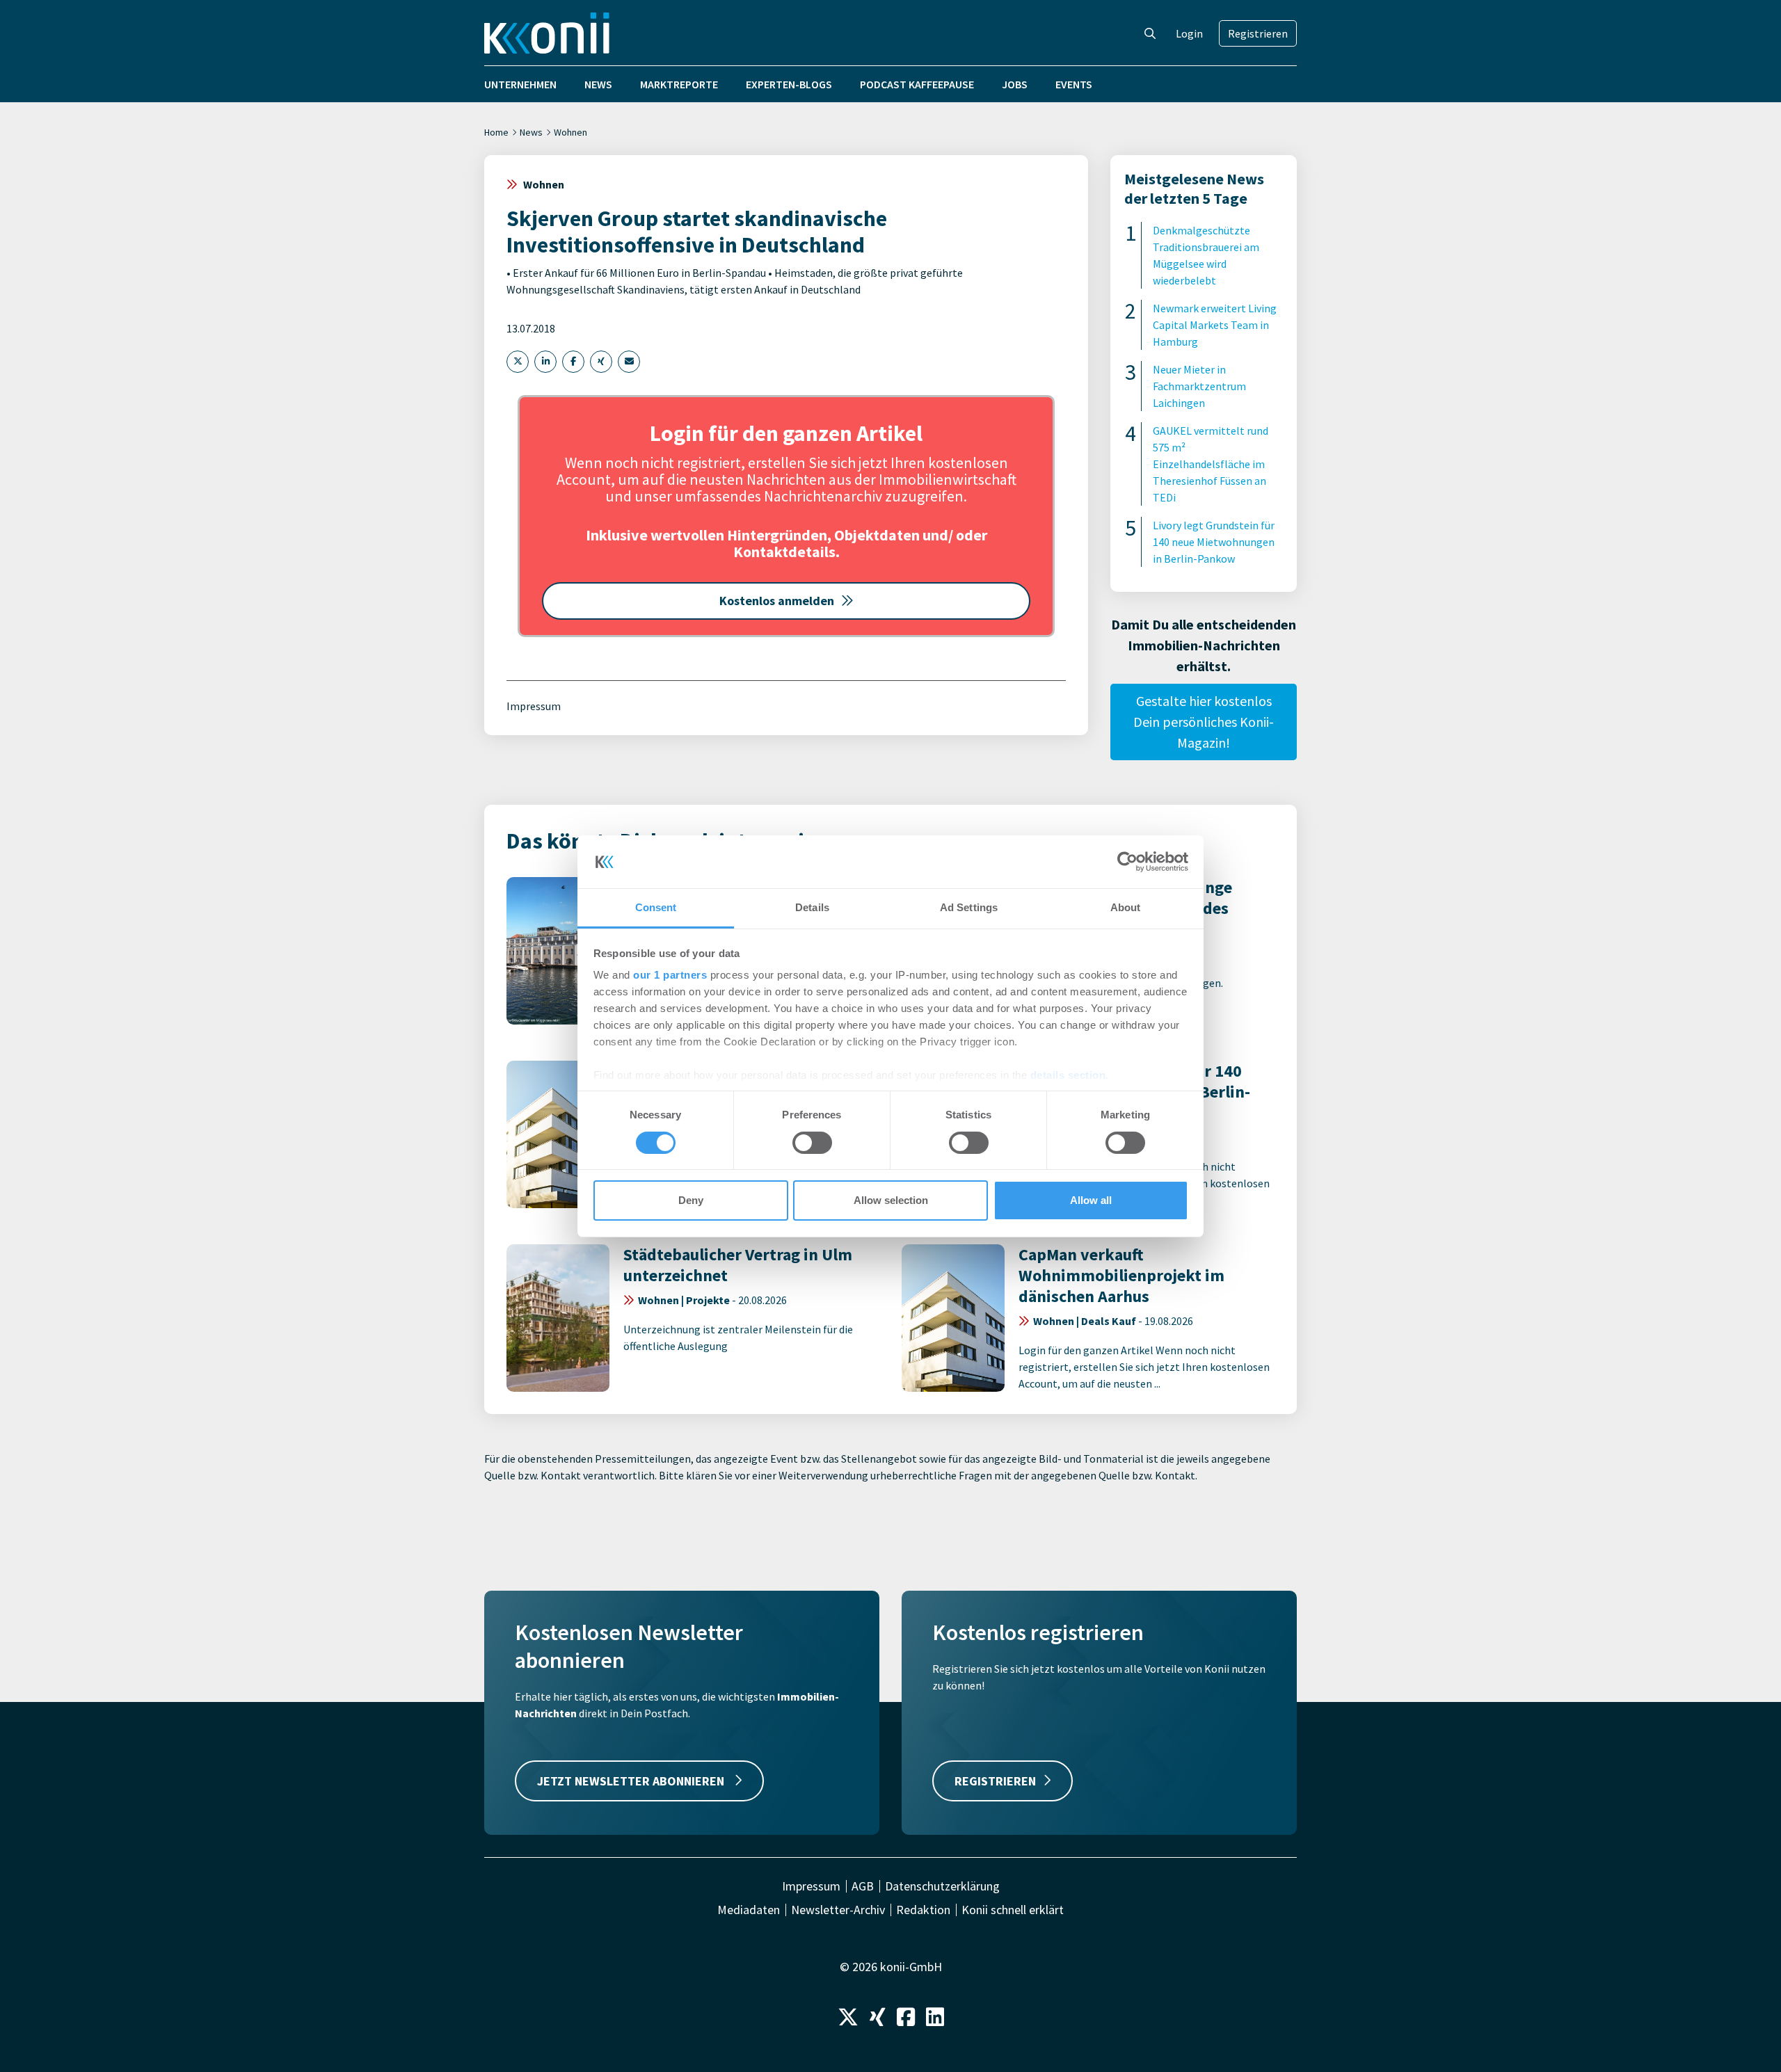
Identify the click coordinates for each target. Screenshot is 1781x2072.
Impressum (534, 706)
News (598, 84)
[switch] (812, 1143)
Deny (691, 1200)
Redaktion (923, 1910)
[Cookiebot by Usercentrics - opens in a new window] (1127, 862)
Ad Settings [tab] (969, 907)
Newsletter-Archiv (838, 1910)
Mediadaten (749, 1910)
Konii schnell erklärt (1013, 1910)
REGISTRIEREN (995, 1781)
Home (496, 132)
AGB (863, 1886)
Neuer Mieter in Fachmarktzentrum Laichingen (1199, 386)
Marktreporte (679, 84)
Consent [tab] (656, 907)
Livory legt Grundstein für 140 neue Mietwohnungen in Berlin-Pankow (1214, 542)
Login (1189, 33)
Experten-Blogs (789, 84)
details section (1068, 1075)
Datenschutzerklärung (942, 1886)
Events (1074, 84)
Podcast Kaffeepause (917, 84)
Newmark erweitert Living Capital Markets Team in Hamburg (1215, 325)
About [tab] (1126, 907)
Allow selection (891, 1200)
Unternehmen (520, 84)
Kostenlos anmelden (777, 601)
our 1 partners (670, 975)
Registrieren (1258, 33)
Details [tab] (812, 907)
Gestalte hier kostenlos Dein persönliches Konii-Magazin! (1204, 722)
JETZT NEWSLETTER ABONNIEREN (632, 1781)
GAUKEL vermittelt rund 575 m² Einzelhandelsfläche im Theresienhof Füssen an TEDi (1211, 464)
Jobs (1015, 84)
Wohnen (570, 132)
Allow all (1091, 1200)
